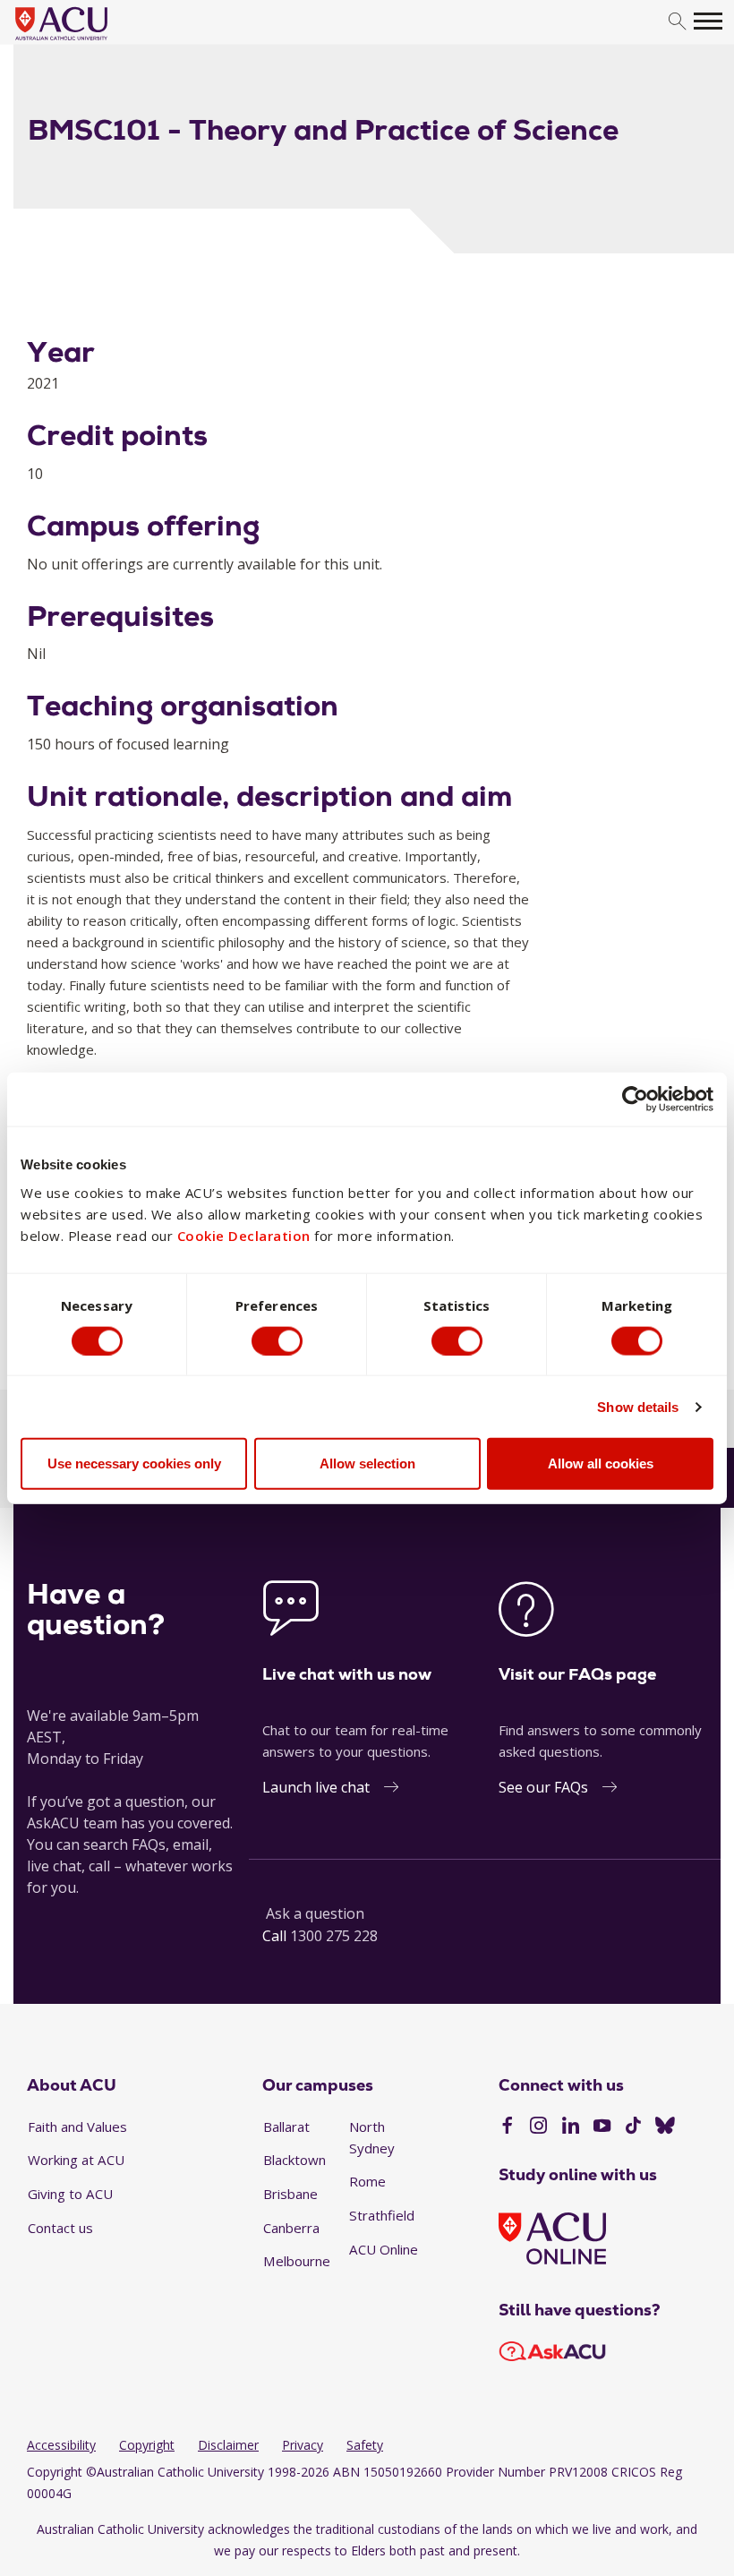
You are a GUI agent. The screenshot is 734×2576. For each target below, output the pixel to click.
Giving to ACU (70, 2194)
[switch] (277, 1340)
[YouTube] (602, 2127)
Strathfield (382, 2215)
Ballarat (286, 2127)
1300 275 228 (334, 1936)
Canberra (291, 2228)
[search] (677, 22)
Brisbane (290, 2194)
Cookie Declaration (244, 1236)
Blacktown (294, 2160)
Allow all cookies (601, 1463)
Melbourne (297, 2261)
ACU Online (384, 2249)
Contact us (60, 2228)
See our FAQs (543, 1787)
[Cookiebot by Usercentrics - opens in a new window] (635, 1099)
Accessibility (61, 2445)
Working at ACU (76, 2160)
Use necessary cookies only (134, 1463)
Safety (365, 2445)
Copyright (147, 2445)
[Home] (88, 41)
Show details (638, 1406)
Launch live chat (316, 1787)
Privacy (303, 2445)
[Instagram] (538, 2127)
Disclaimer (228, 2445)
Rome (367, 2181)
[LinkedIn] (571, 2127)
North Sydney (372, 2137)
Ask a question (315, 1913)
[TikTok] (633, 2127)
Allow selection (367, 1463)
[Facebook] (507, 2127)
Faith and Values (77, 2127)
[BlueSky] (665, 2127)
